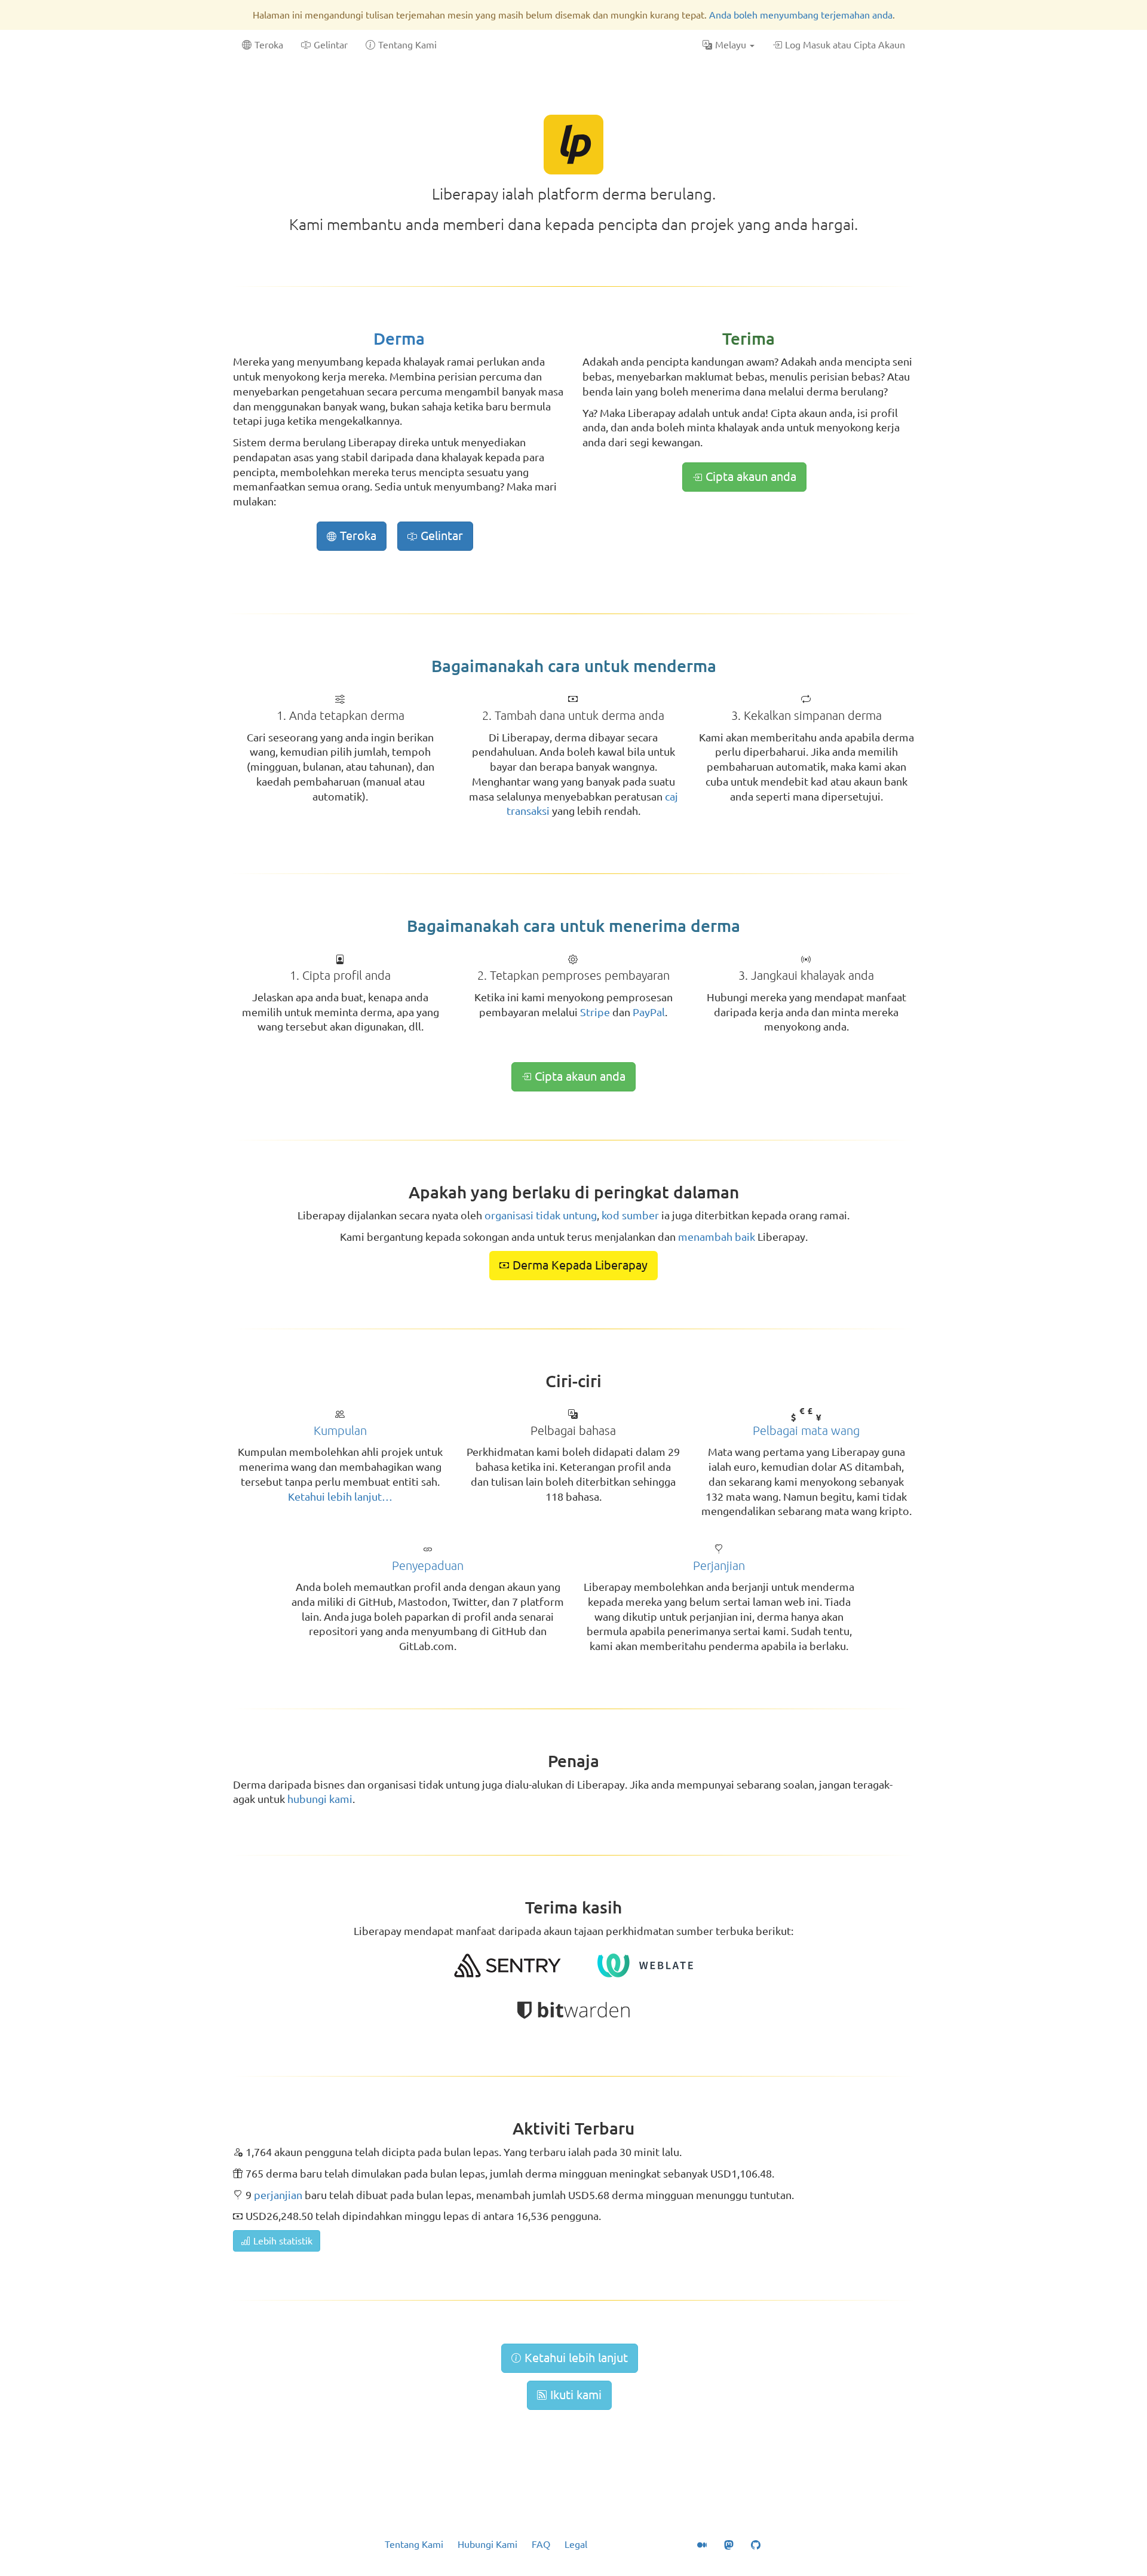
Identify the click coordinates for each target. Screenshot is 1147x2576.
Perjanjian (719, 1565)
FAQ (541, 2544)
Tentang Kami (414, 2544)
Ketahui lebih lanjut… (340, 1496)
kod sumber (630, 1215)
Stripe (595, 1012)
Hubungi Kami (487, 2544)
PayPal (649, 1012)
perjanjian (278, 2195)
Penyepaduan (428, 1565)
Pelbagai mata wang (806, 1430)
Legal (576, 2544)
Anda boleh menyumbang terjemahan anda (801, 15)
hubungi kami (320, 1799)
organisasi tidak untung (541, 1215)
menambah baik (717, 1237)
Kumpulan (340, 1430)
